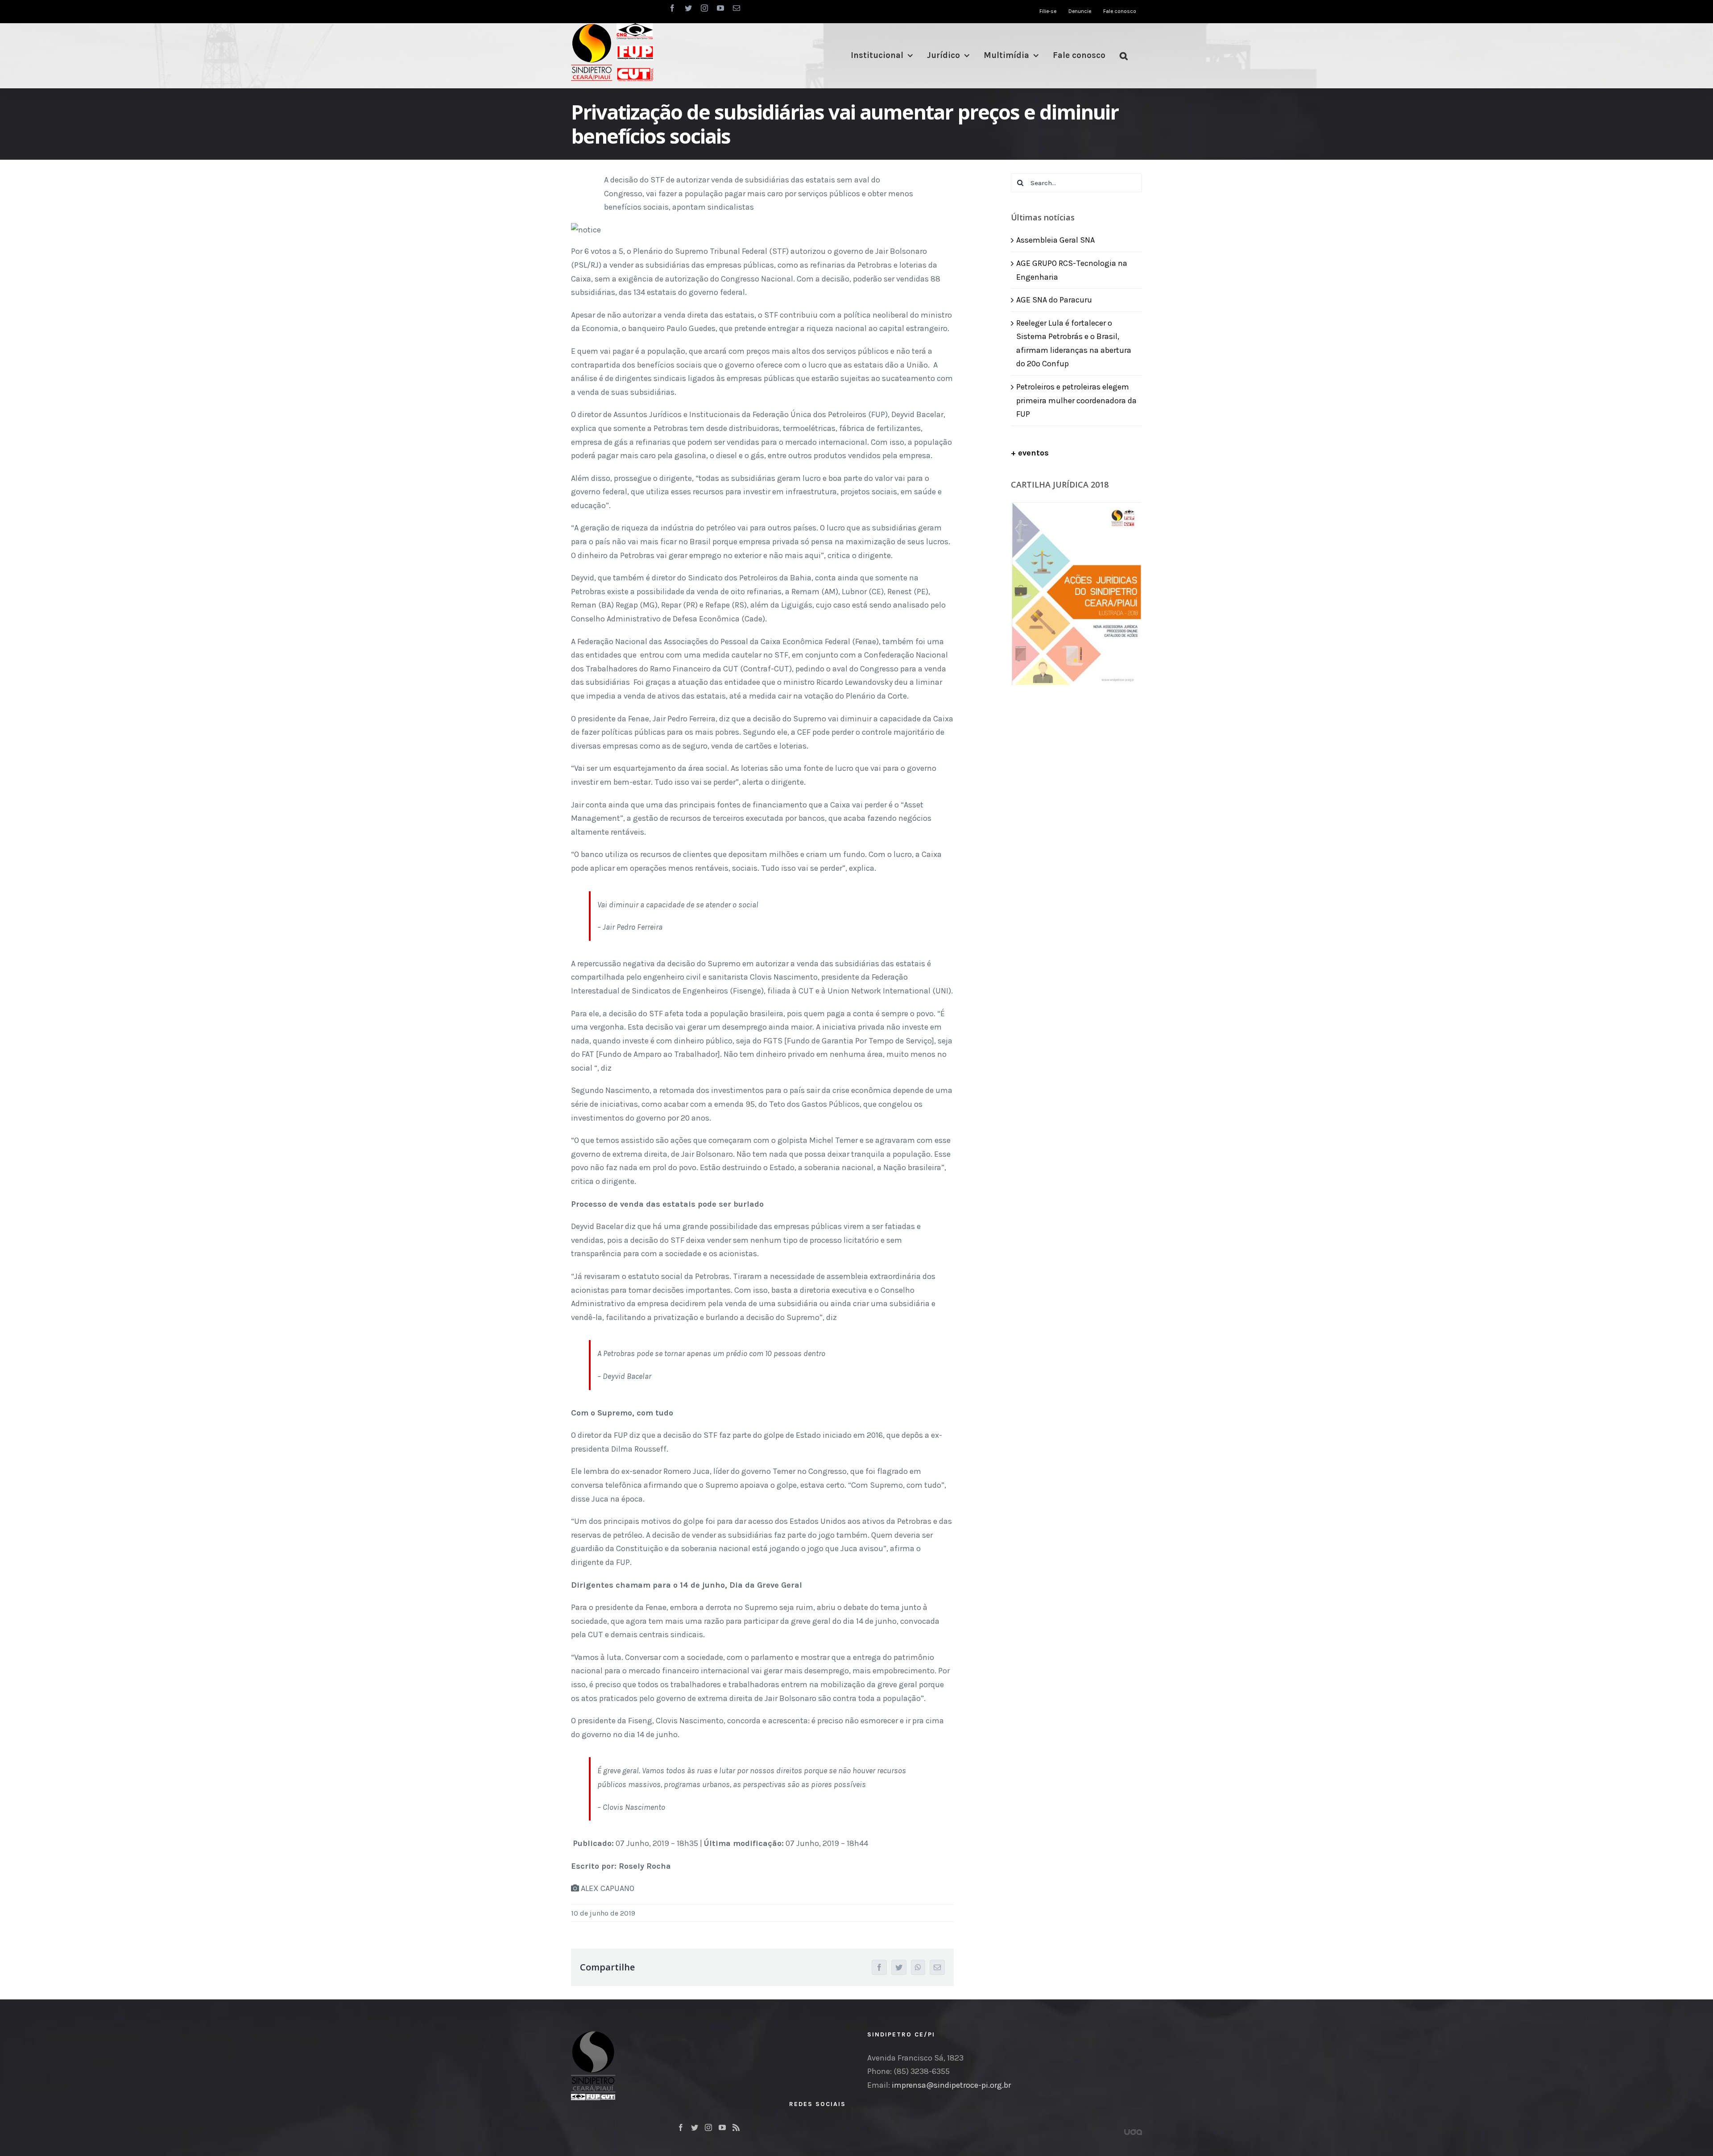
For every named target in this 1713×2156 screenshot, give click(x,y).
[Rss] (736, 2127)
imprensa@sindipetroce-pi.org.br (951, 2085)
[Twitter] (695, 2127)
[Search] (1124, 56)
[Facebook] (681, 2127)
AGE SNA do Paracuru (1054, 300)
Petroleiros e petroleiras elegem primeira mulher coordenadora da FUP (1076, 400)
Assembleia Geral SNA (1055, 240)
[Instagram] (708, 2127)
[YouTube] (722, 2127)
